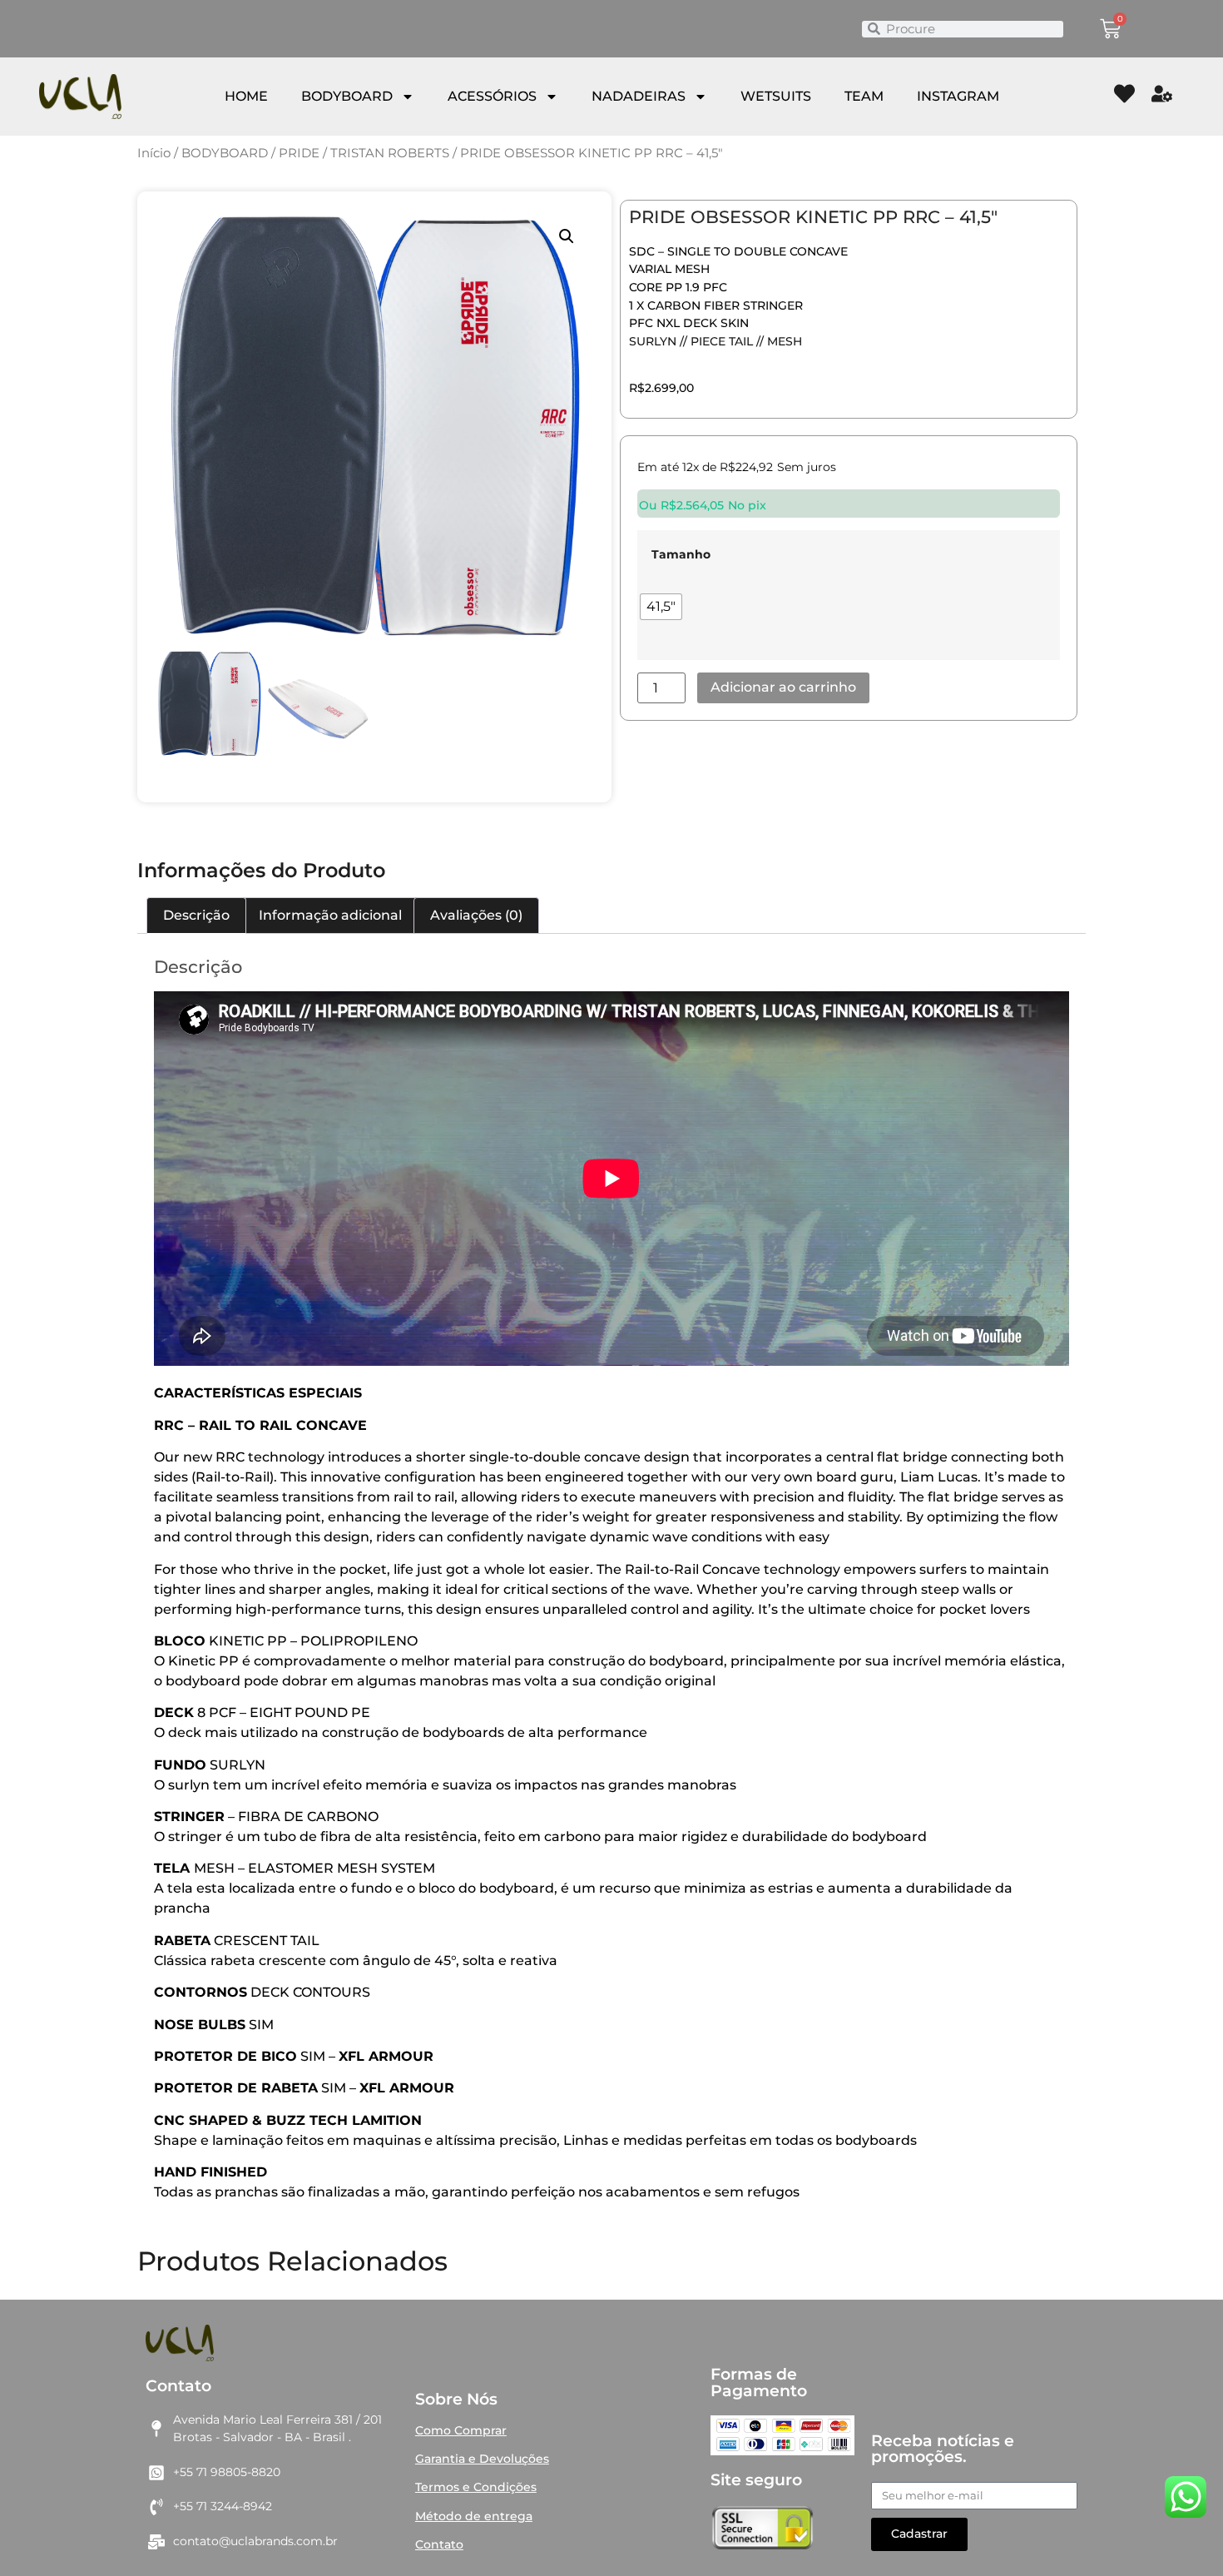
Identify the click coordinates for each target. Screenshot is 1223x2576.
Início (154, 153)
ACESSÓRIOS (492, 96)
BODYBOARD (347, 96)
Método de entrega (474, 2516)
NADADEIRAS (639, 96)
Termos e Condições (476, 2487)
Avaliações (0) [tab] (476, 915)
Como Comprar (461, 2430)
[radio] (661, 607)
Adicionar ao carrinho (783, 687)
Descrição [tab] (196, 915)
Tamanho (681, 554)
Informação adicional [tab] (330, 915)
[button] (567, 236)
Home (246, 96)
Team (864, 96)
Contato (439, 2544)
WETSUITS (776, 96)
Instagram (958, 96)
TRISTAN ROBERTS (390, 153)
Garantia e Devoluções (482, 2459)
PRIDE (299, 153)
